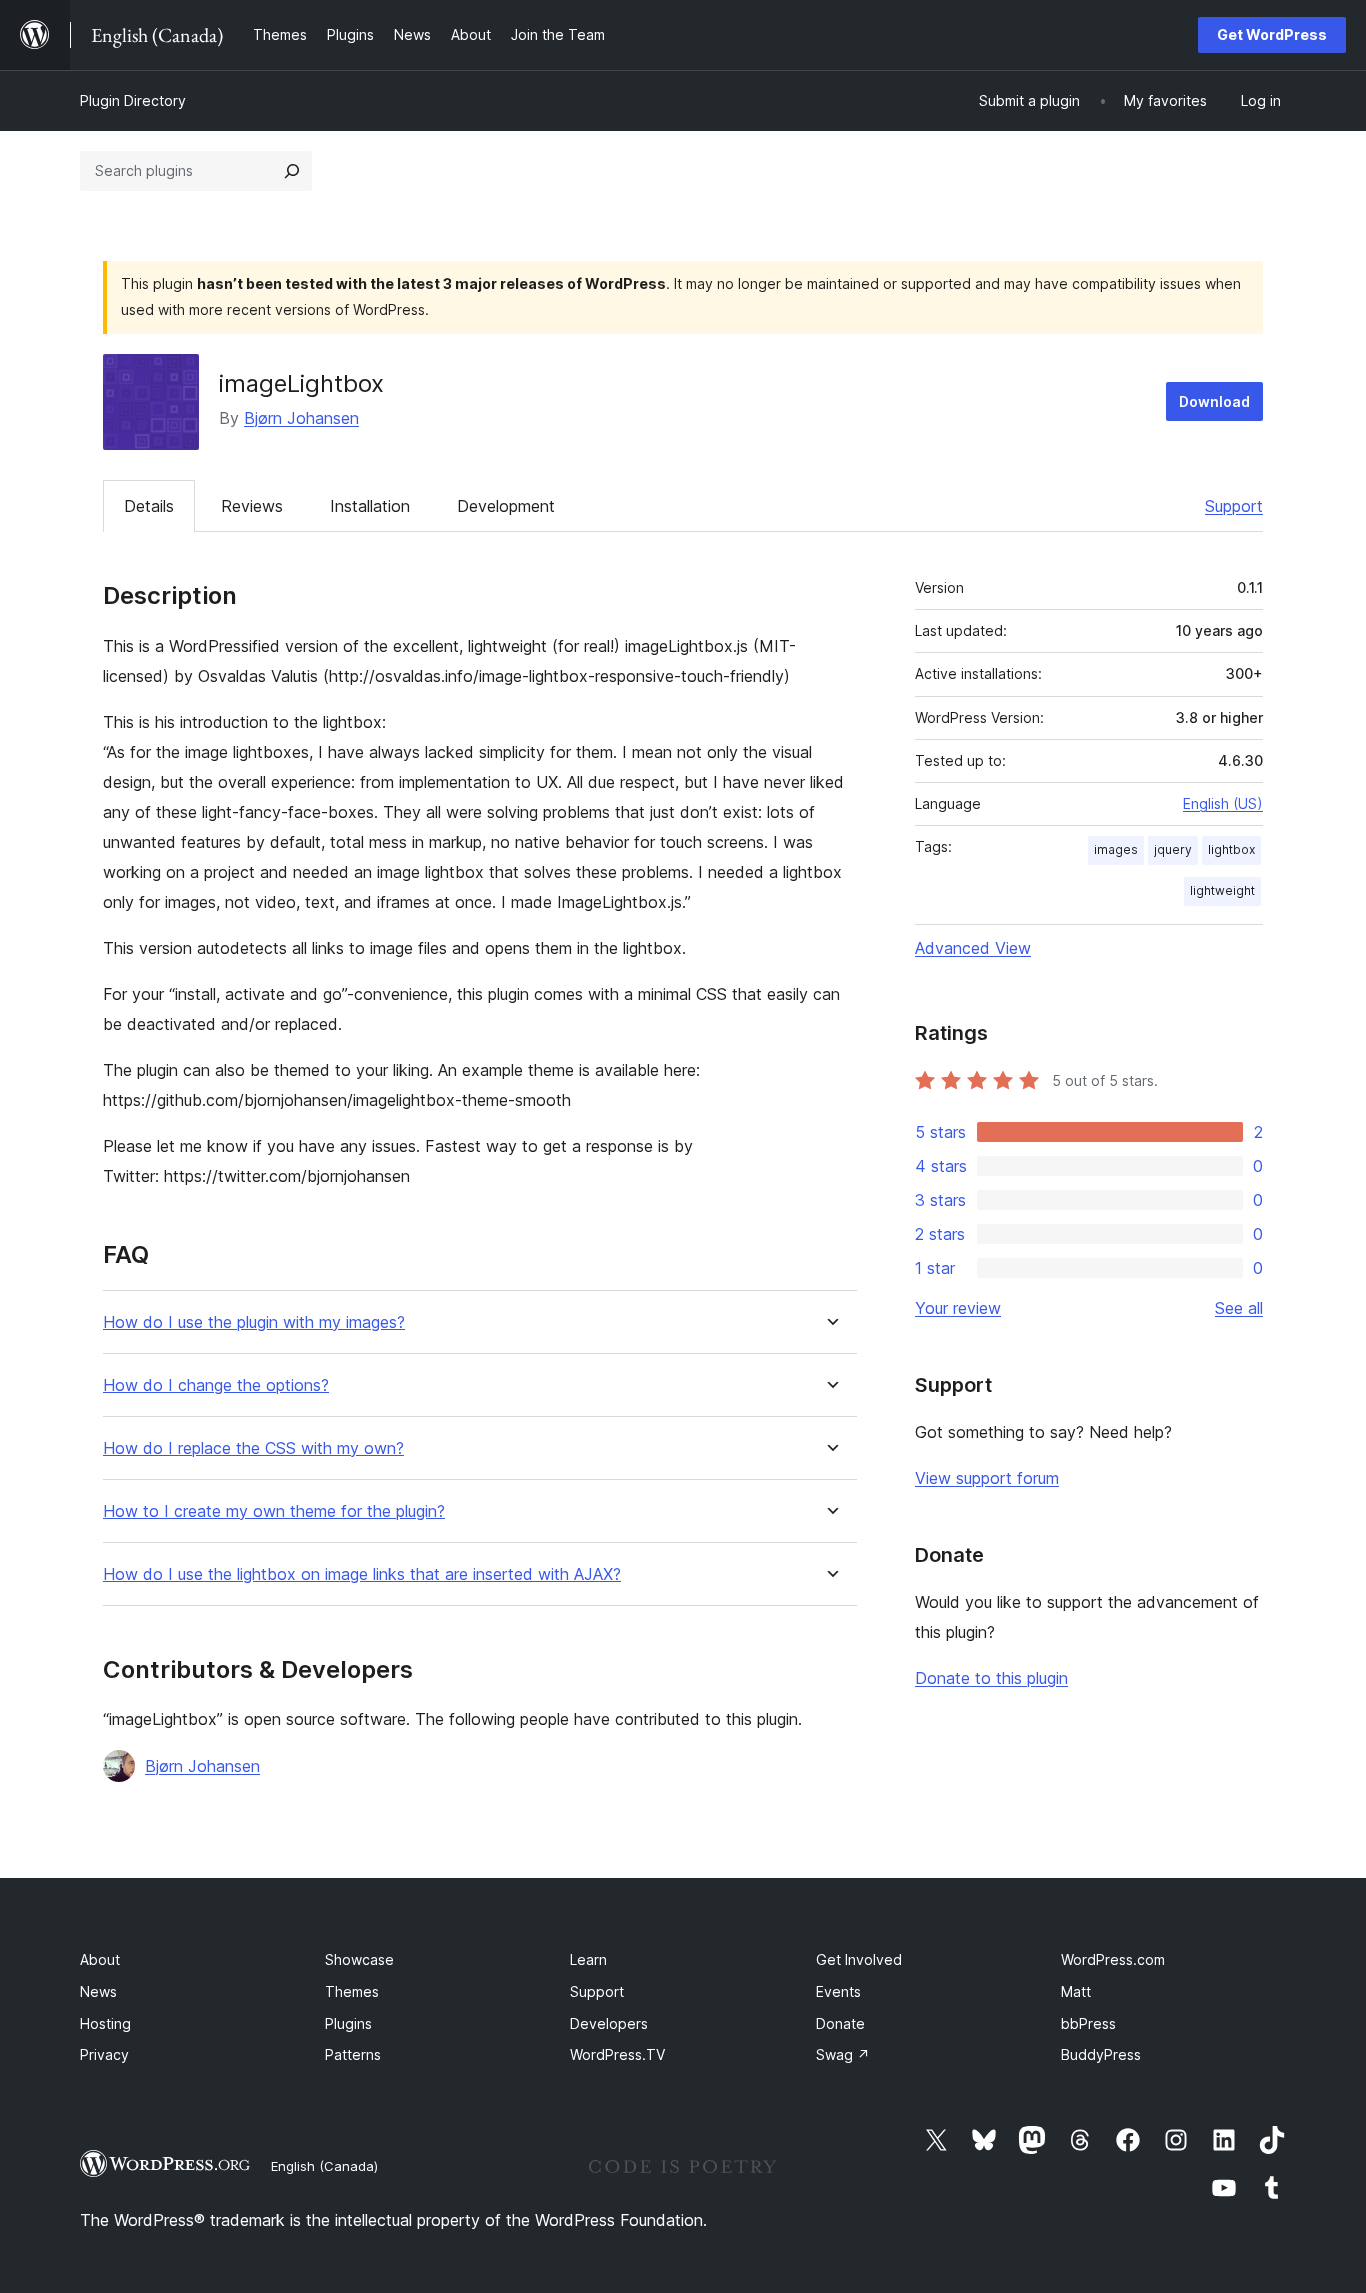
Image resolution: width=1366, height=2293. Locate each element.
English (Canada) (324, 2166)
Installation (370, 506)
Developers (609, 2023)
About (100, 1959)
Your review (958, 1308)
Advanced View (973, 948)
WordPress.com (1113, 1959)
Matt (1076, 1991)
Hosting (105, 2023)
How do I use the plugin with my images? (254, 1322)
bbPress (1088, 2023)
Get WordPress (1272, 34)
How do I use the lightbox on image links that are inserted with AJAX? (362, 1574)
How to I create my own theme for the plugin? (274, 1511)
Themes (352, 1991)
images (1116, 849)
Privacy (104, 2054)
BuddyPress (1101, 2054)
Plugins (348, 2023)
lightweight (1222, 890)
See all (1239, 1308)
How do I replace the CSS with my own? (253, 1448)
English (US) (1223, 803)
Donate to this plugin (991, 1678)
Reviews (252, 506)
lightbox (1231, 849)
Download (1214, 401)
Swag (843, 2054)
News (98, 1991)
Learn (588, 1959)
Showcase (359, 1959)
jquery (1173, 849)
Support (1234, 506)
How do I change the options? (216, 1385)
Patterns (353, 2054)
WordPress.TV (617, 2054)
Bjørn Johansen (301, 418)
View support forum (987, 1478)
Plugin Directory (133, 100)
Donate (840, 2023)
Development (506, 506)
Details (149, 506)
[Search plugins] (292, 171)
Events (838, 1991)
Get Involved (859, 1959)
